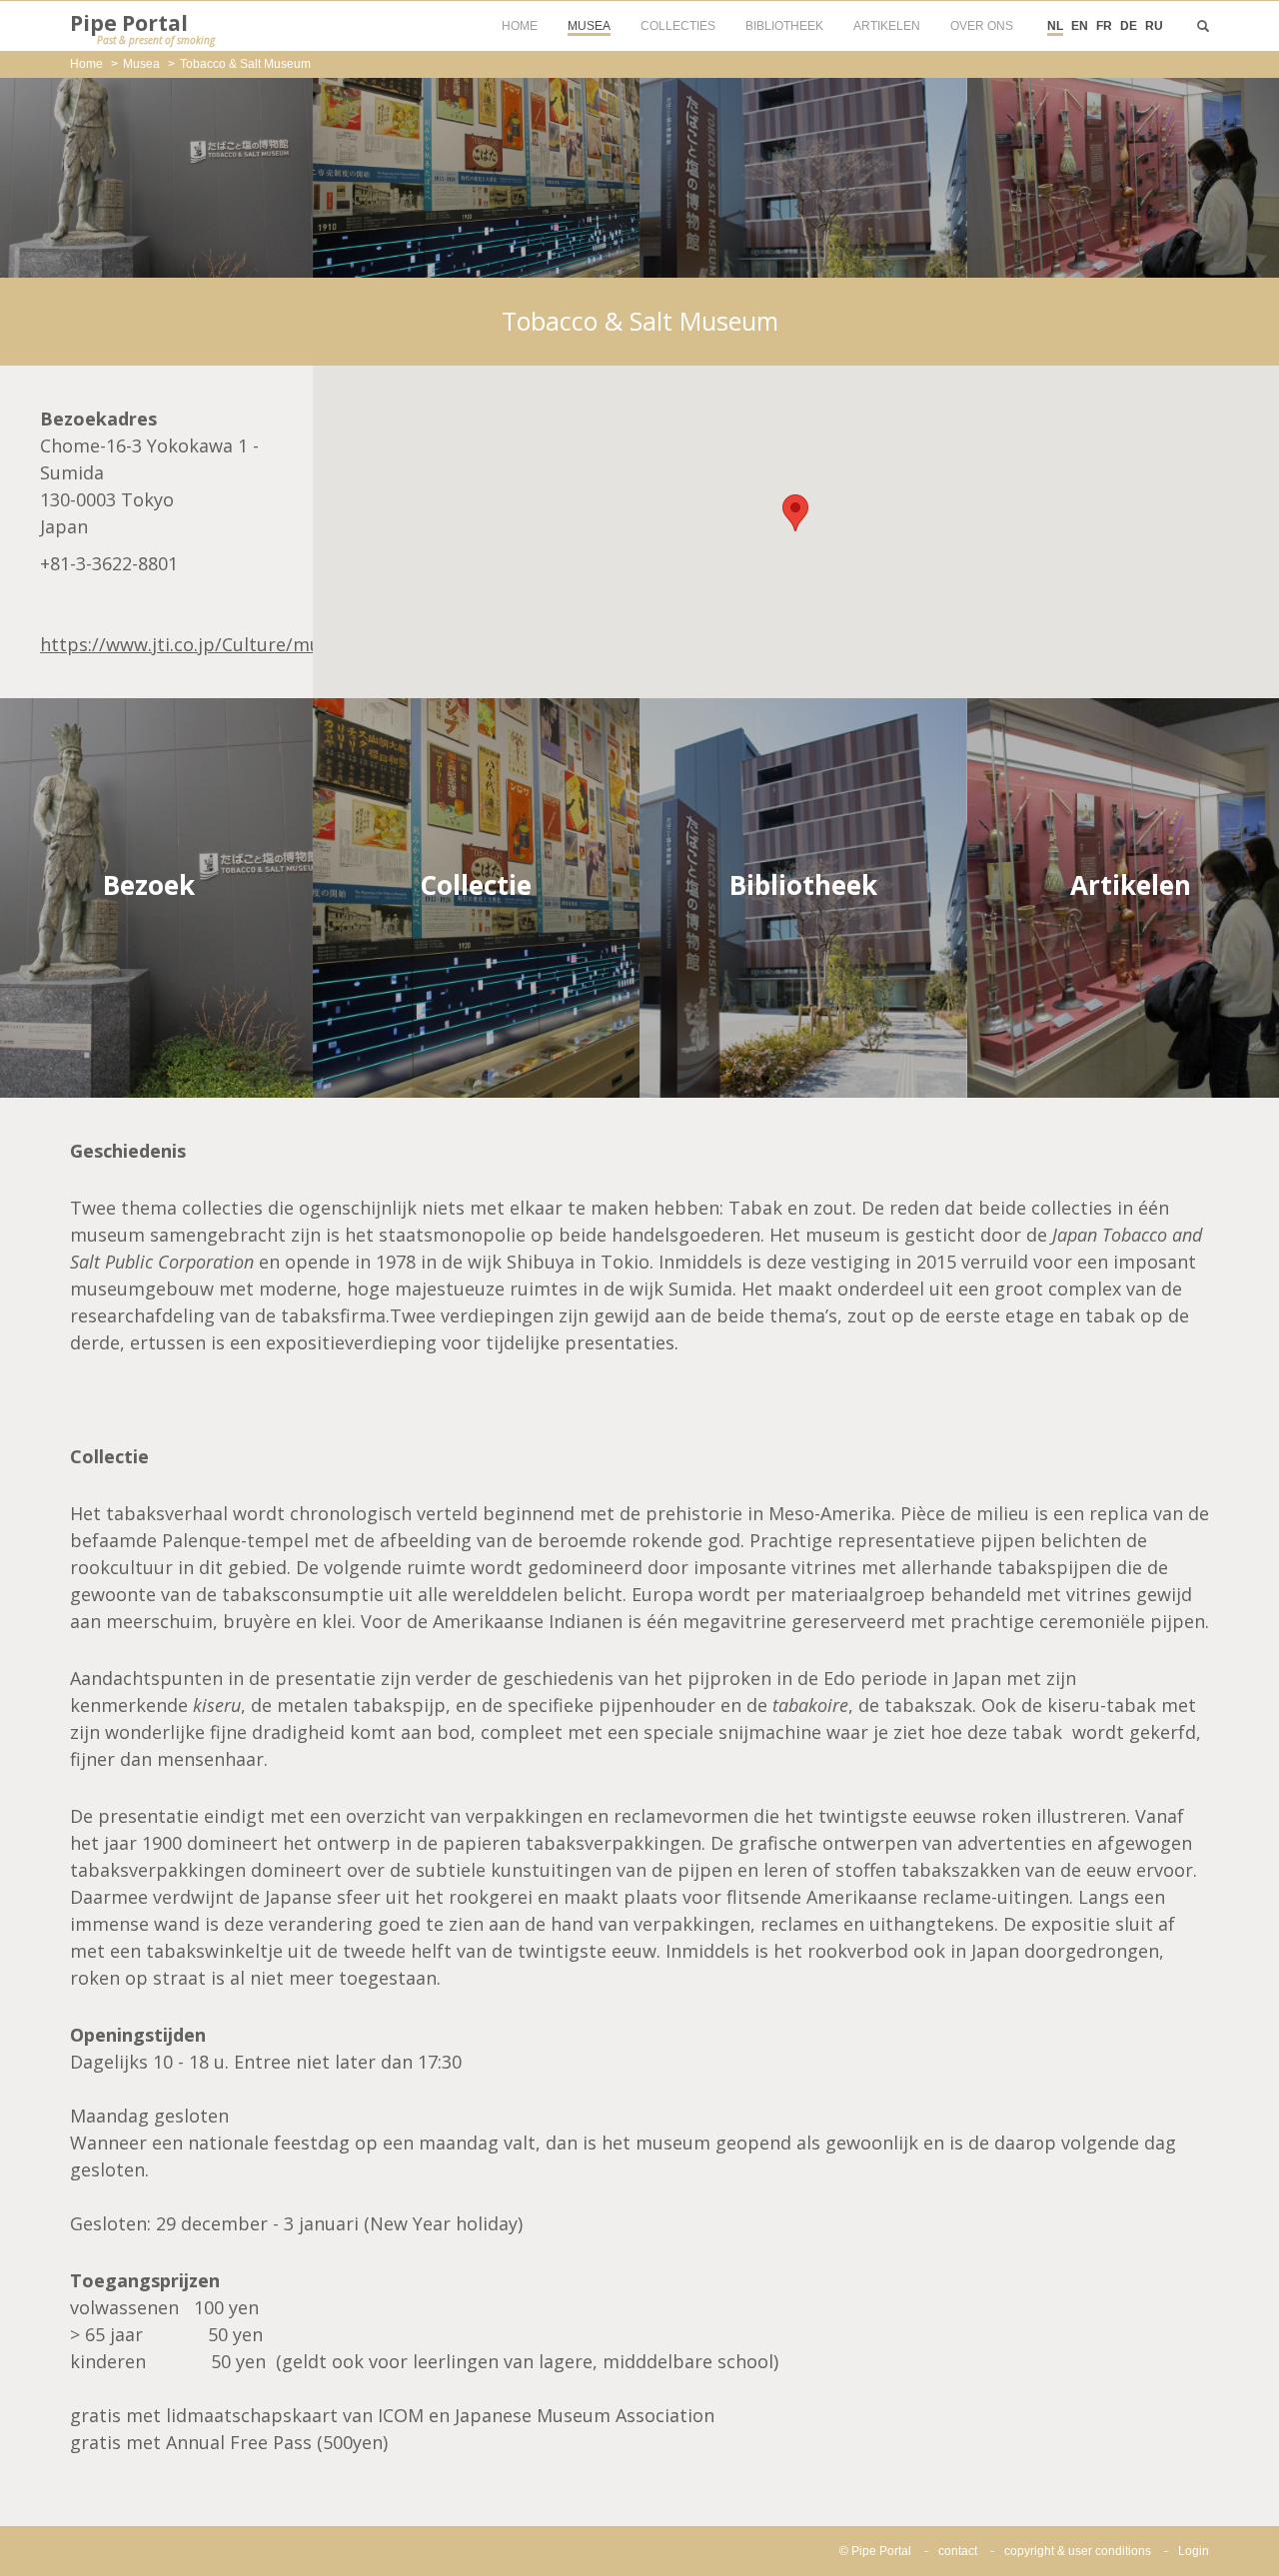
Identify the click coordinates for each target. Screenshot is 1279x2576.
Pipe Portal (142, 28)
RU (1154, 26)
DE (1129, 26)
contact (958, 2551)
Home (86, 64)
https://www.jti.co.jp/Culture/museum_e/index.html (262, 644)
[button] (795, 513)
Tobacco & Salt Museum (245, 64)
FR (1104, 26)
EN (1080, 26)
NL (1055, 26)
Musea (141, 64)
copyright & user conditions (1078, 2551)
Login (1194, 2551)
